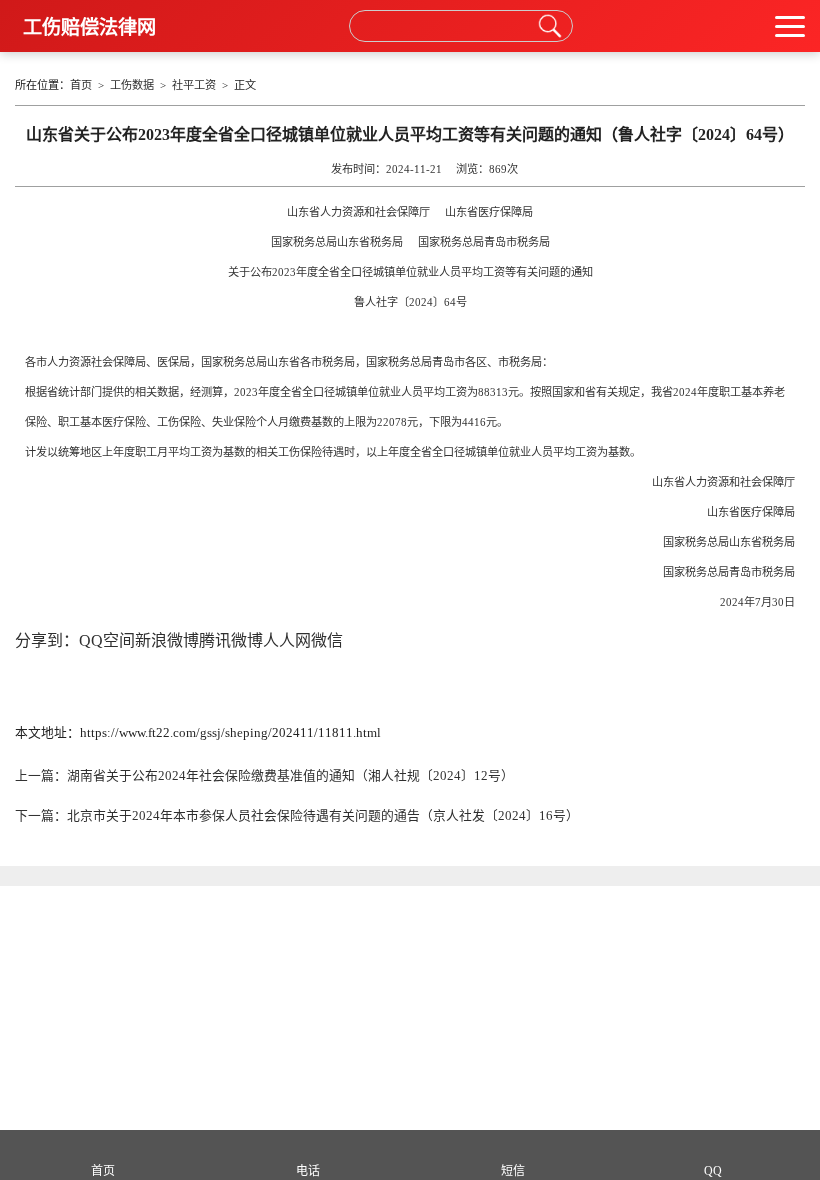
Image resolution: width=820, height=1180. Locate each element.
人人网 (287, 640)
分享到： (47, 640)
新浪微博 (167, 640)
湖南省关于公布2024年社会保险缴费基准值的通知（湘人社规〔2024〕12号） (290, 776)
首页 (81, 85)
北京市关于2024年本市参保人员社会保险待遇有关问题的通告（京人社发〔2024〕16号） (323, 816)
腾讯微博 (231, 640)
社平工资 (194, 85)
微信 (327, 640)
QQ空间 (107, 640)
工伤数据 (132, 85)
